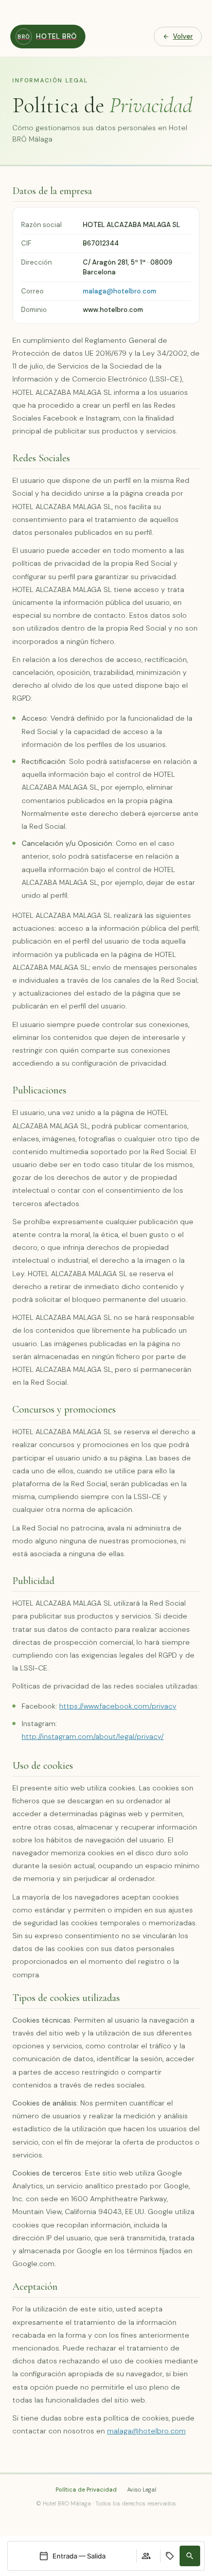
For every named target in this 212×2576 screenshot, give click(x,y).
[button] (190, 2556)
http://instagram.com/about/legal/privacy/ (93, 1736)
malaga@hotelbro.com (120, 291)
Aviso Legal (142, 2490)
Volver (183, 36)
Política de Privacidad (86, 2490)
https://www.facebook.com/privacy (118, 1706)
